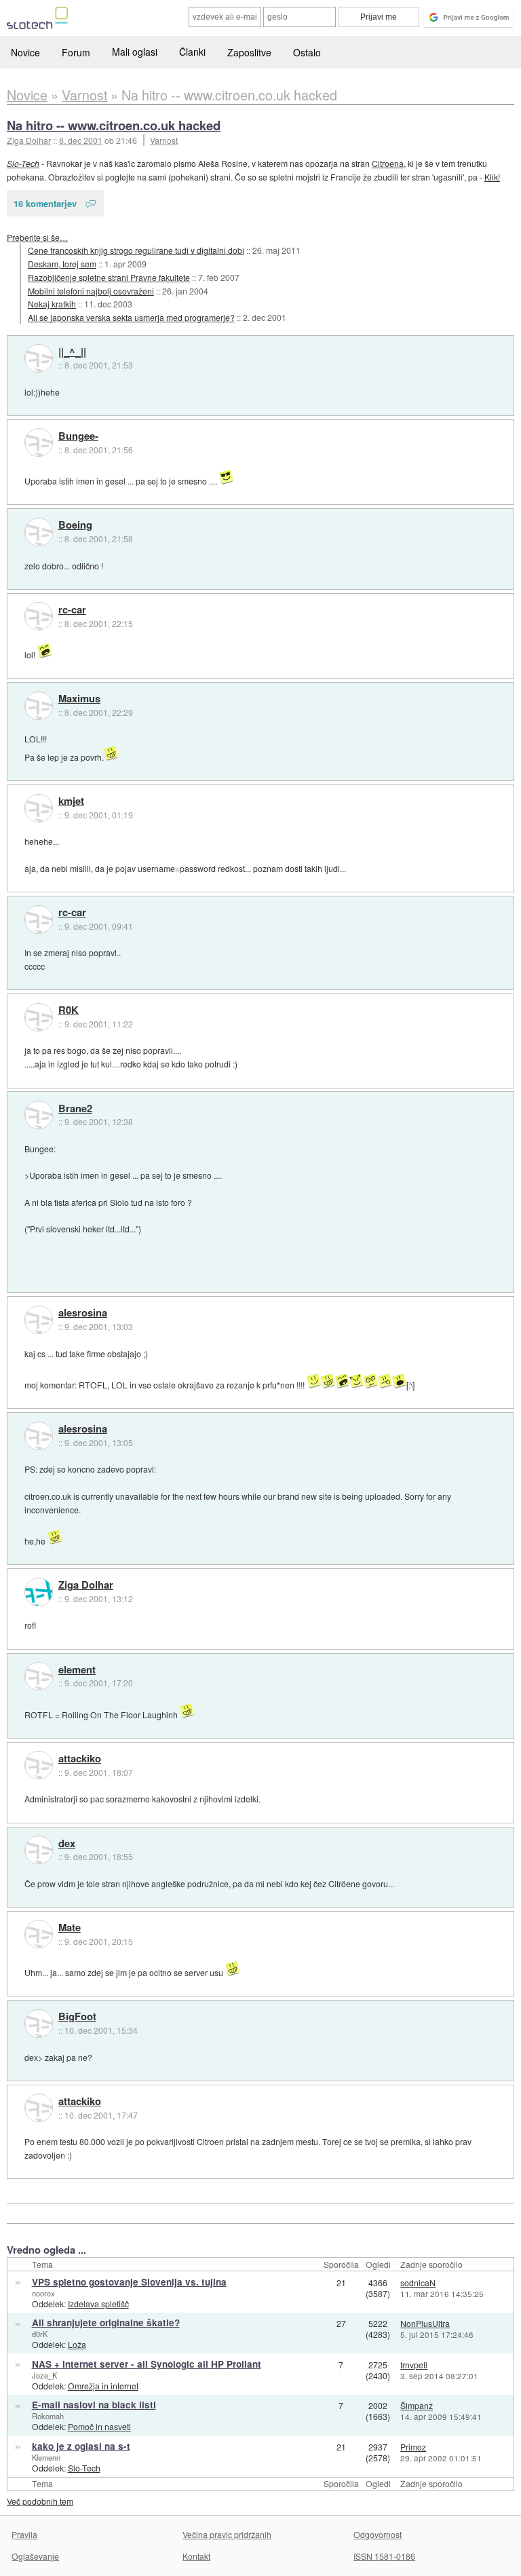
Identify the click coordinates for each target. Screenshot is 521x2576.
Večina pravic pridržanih (227, 2534)
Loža (77, 2344)
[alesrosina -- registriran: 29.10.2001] (39, 1320)
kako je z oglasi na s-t (81, 2446)
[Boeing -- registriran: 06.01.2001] (39, 532)
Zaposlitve (249, 52)
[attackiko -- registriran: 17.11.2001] (39, 1765)
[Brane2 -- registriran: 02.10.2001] (39, 1115)
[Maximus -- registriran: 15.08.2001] (39, 706)
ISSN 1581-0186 (384, 2556)
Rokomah (48, 2416)
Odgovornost (378, 2534)
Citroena (388, 163)
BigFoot (77, 2017)
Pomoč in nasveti (99, 2426)
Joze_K (44, 2375)
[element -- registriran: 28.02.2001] (39, 1676)
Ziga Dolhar (86, 1585)
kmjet (71, 801)
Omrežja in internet (103, 2386)
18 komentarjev (45, 203)
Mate (70, 1928)
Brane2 (75, 1109)
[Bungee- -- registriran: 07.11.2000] (39, 442)
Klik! (492, 177)
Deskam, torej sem (62, 264)
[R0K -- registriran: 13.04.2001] (39, 1017)
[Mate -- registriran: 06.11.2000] (39, 1934)
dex (67, 1844)
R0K (69, 1010)
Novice (25, 52)
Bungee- (78, 436)
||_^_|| (72, 352)
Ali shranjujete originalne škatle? (106, 2323)
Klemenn (46, 2457)
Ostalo (307, 52)
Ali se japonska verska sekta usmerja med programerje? (131, 317)
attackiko (80, 1759)
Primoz (413, 2447)
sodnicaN (418, 2283)
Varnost (164, 140)
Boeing (75, 525)
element (77, 1670)
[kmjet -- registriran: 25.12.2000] (39, 808)
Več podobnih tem (40, 2501)
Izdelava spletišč (98, 2304)
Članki (192, 52)
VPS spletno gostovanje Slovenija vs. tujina (129, 2282)
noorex (43, 2293)
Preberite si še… (37, 237)
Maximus (79, 699)
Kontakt (196, 2556)
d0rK (40, 2334)
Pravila (24, 2534)
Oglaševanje (35, 2556)
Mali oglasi (135, 52)
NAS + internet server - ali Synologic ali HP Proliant (147, 2364)
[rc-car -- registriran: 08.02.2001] (39, 616)
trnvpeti (414, 2365)
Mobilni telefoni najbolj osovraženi (91, 291)
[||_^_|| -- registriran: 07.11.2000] (39, 358)
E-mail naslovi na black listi (94, 2405)
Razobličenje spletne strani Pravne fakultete (109, 277)
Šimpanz (417, 2405)
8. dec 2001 (81, 140)
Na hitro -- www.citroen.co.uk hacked (114, 125)
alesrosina (83, 1313)
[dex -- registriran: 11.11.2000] (39, 1850)
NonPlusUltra (425, 2323)
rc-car (72, 610)
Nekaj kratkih (52, 304)
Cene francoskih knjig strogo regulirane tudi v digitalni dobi (136, 250)
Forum (76, 52)
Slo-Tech (23, 163)
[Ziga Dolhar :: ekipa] (39, 1592)
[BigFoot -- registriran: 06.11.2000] (39, 2024)
